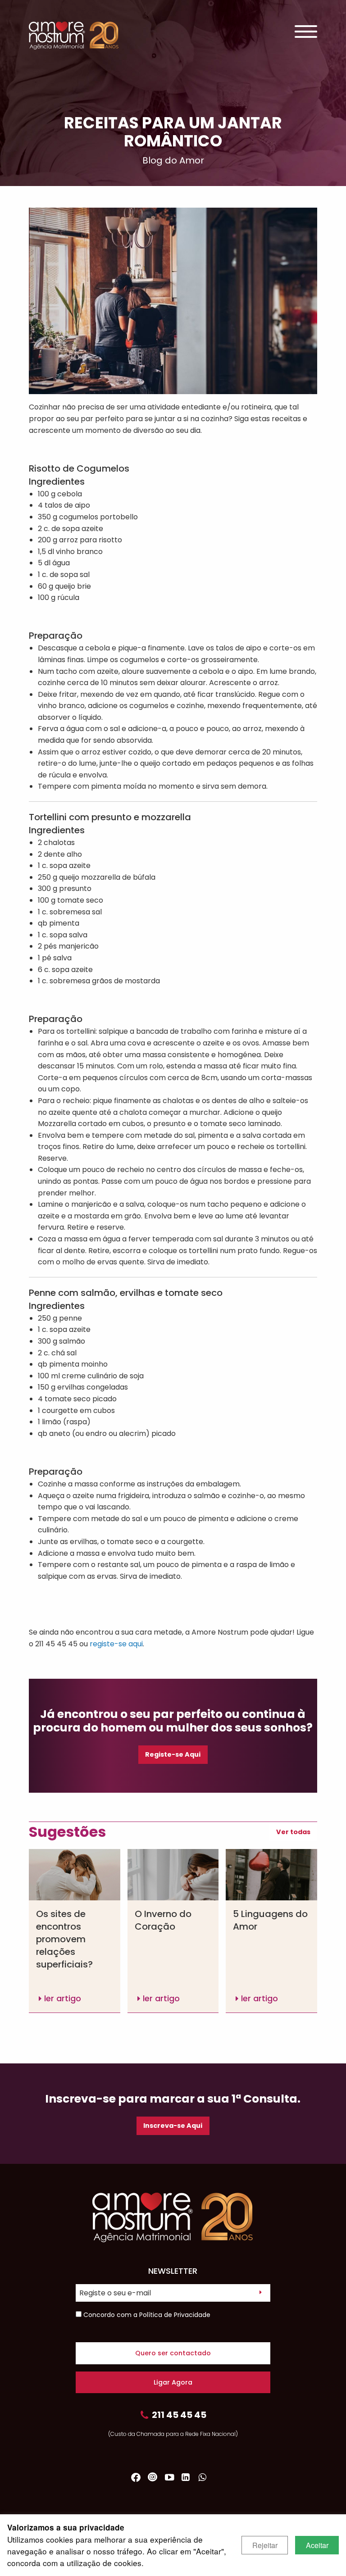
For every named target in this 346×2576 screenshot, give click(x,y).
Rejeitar (265, 2545)
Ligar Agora (173, 2382)
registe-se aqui (116, 1644)
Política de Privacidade (175, 2315)
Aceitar (317, 2545)
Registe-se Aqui (173, 1754)
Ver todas (293, 1832)
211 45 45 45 (179, 2415)
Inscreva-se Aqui (173, 2126)
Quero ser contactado (173, 2353)
